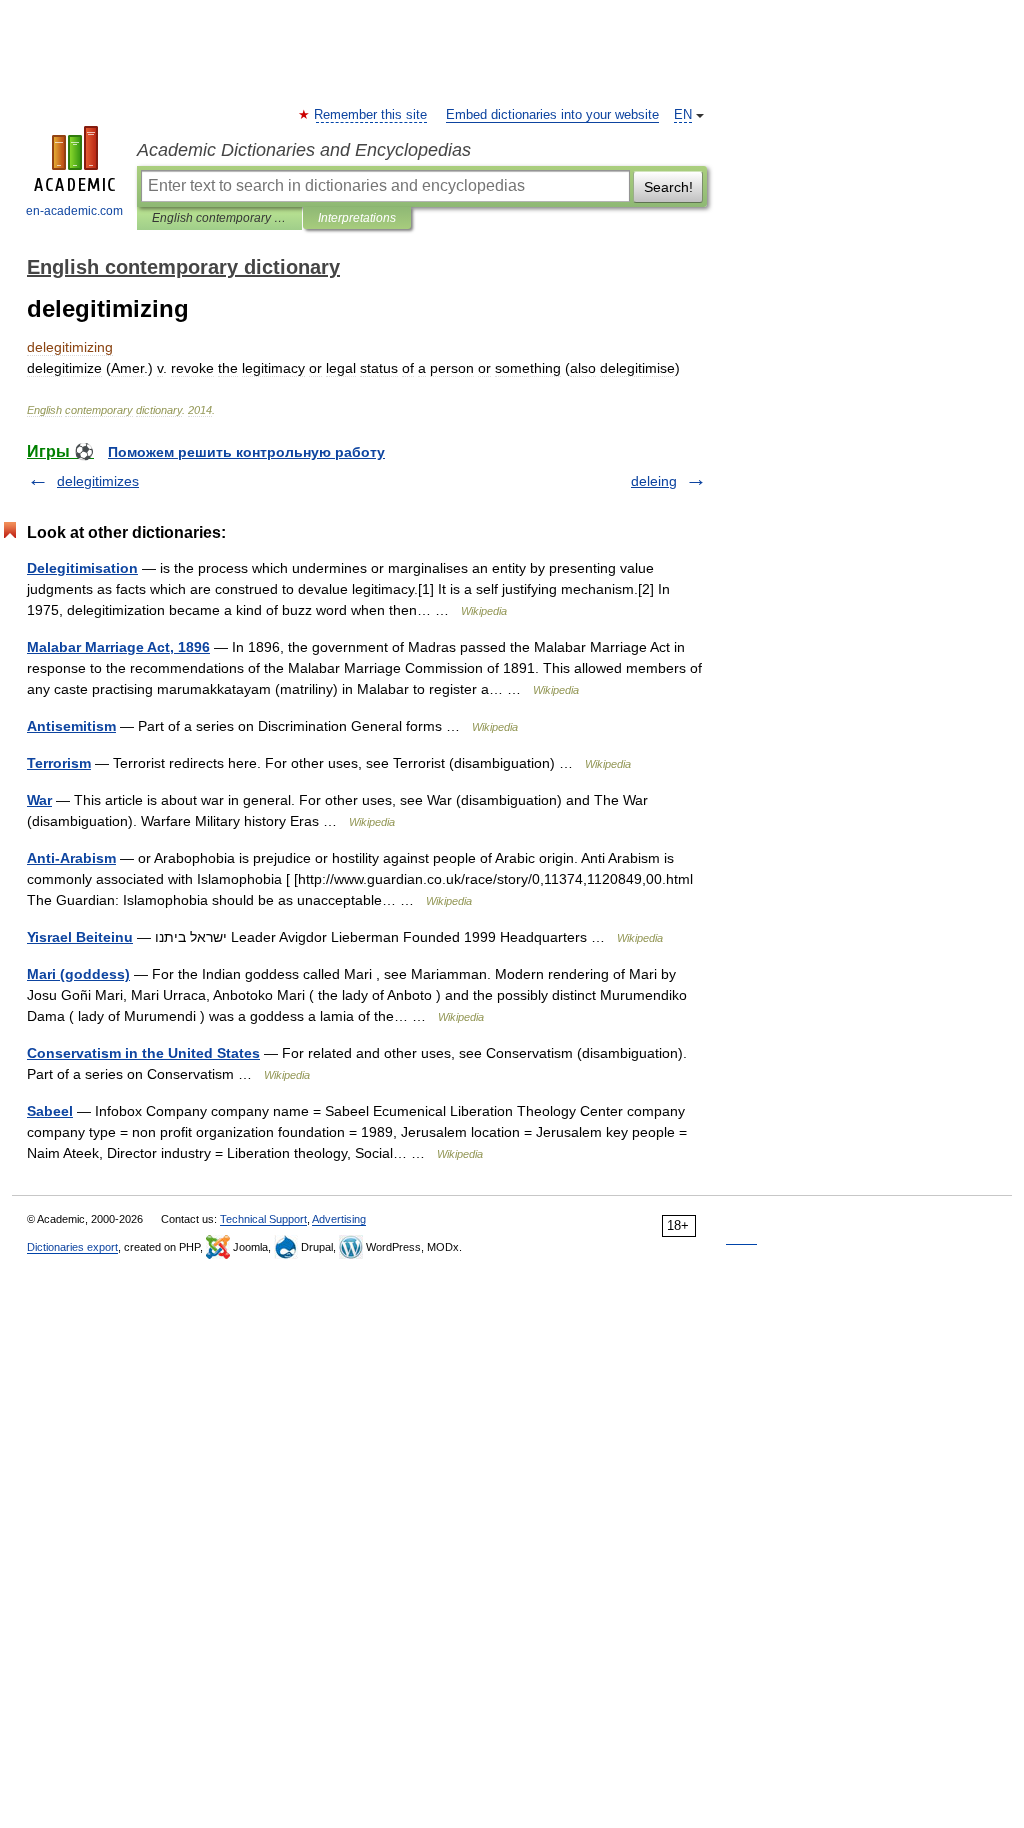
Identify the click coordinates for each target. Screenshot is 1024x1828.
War (39, 800)
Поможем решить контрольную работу (246, 452)
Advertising (339, 1219)
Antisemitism (71, 726)
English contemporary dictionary (219, 218)
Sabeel (50, 1111)
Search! (668, 187)
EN (683, 115)
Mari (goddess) (78, 974)
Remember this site (371, 115)
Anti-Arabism (71, 858)
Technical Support (263, 1219)
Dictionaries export (72, 1247)
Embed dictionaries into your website (552, 115)
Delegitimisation (82, 568)
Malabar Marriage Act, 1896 (118, 647)
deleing (654, 481)
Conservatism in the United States (143, 1053)
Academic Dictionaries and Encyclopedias (304, 150)
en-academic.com (74, 211)
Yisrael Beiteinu (80, 937)
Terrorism (59, 763)
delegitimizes (98, 481)
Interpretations (357, 218)
